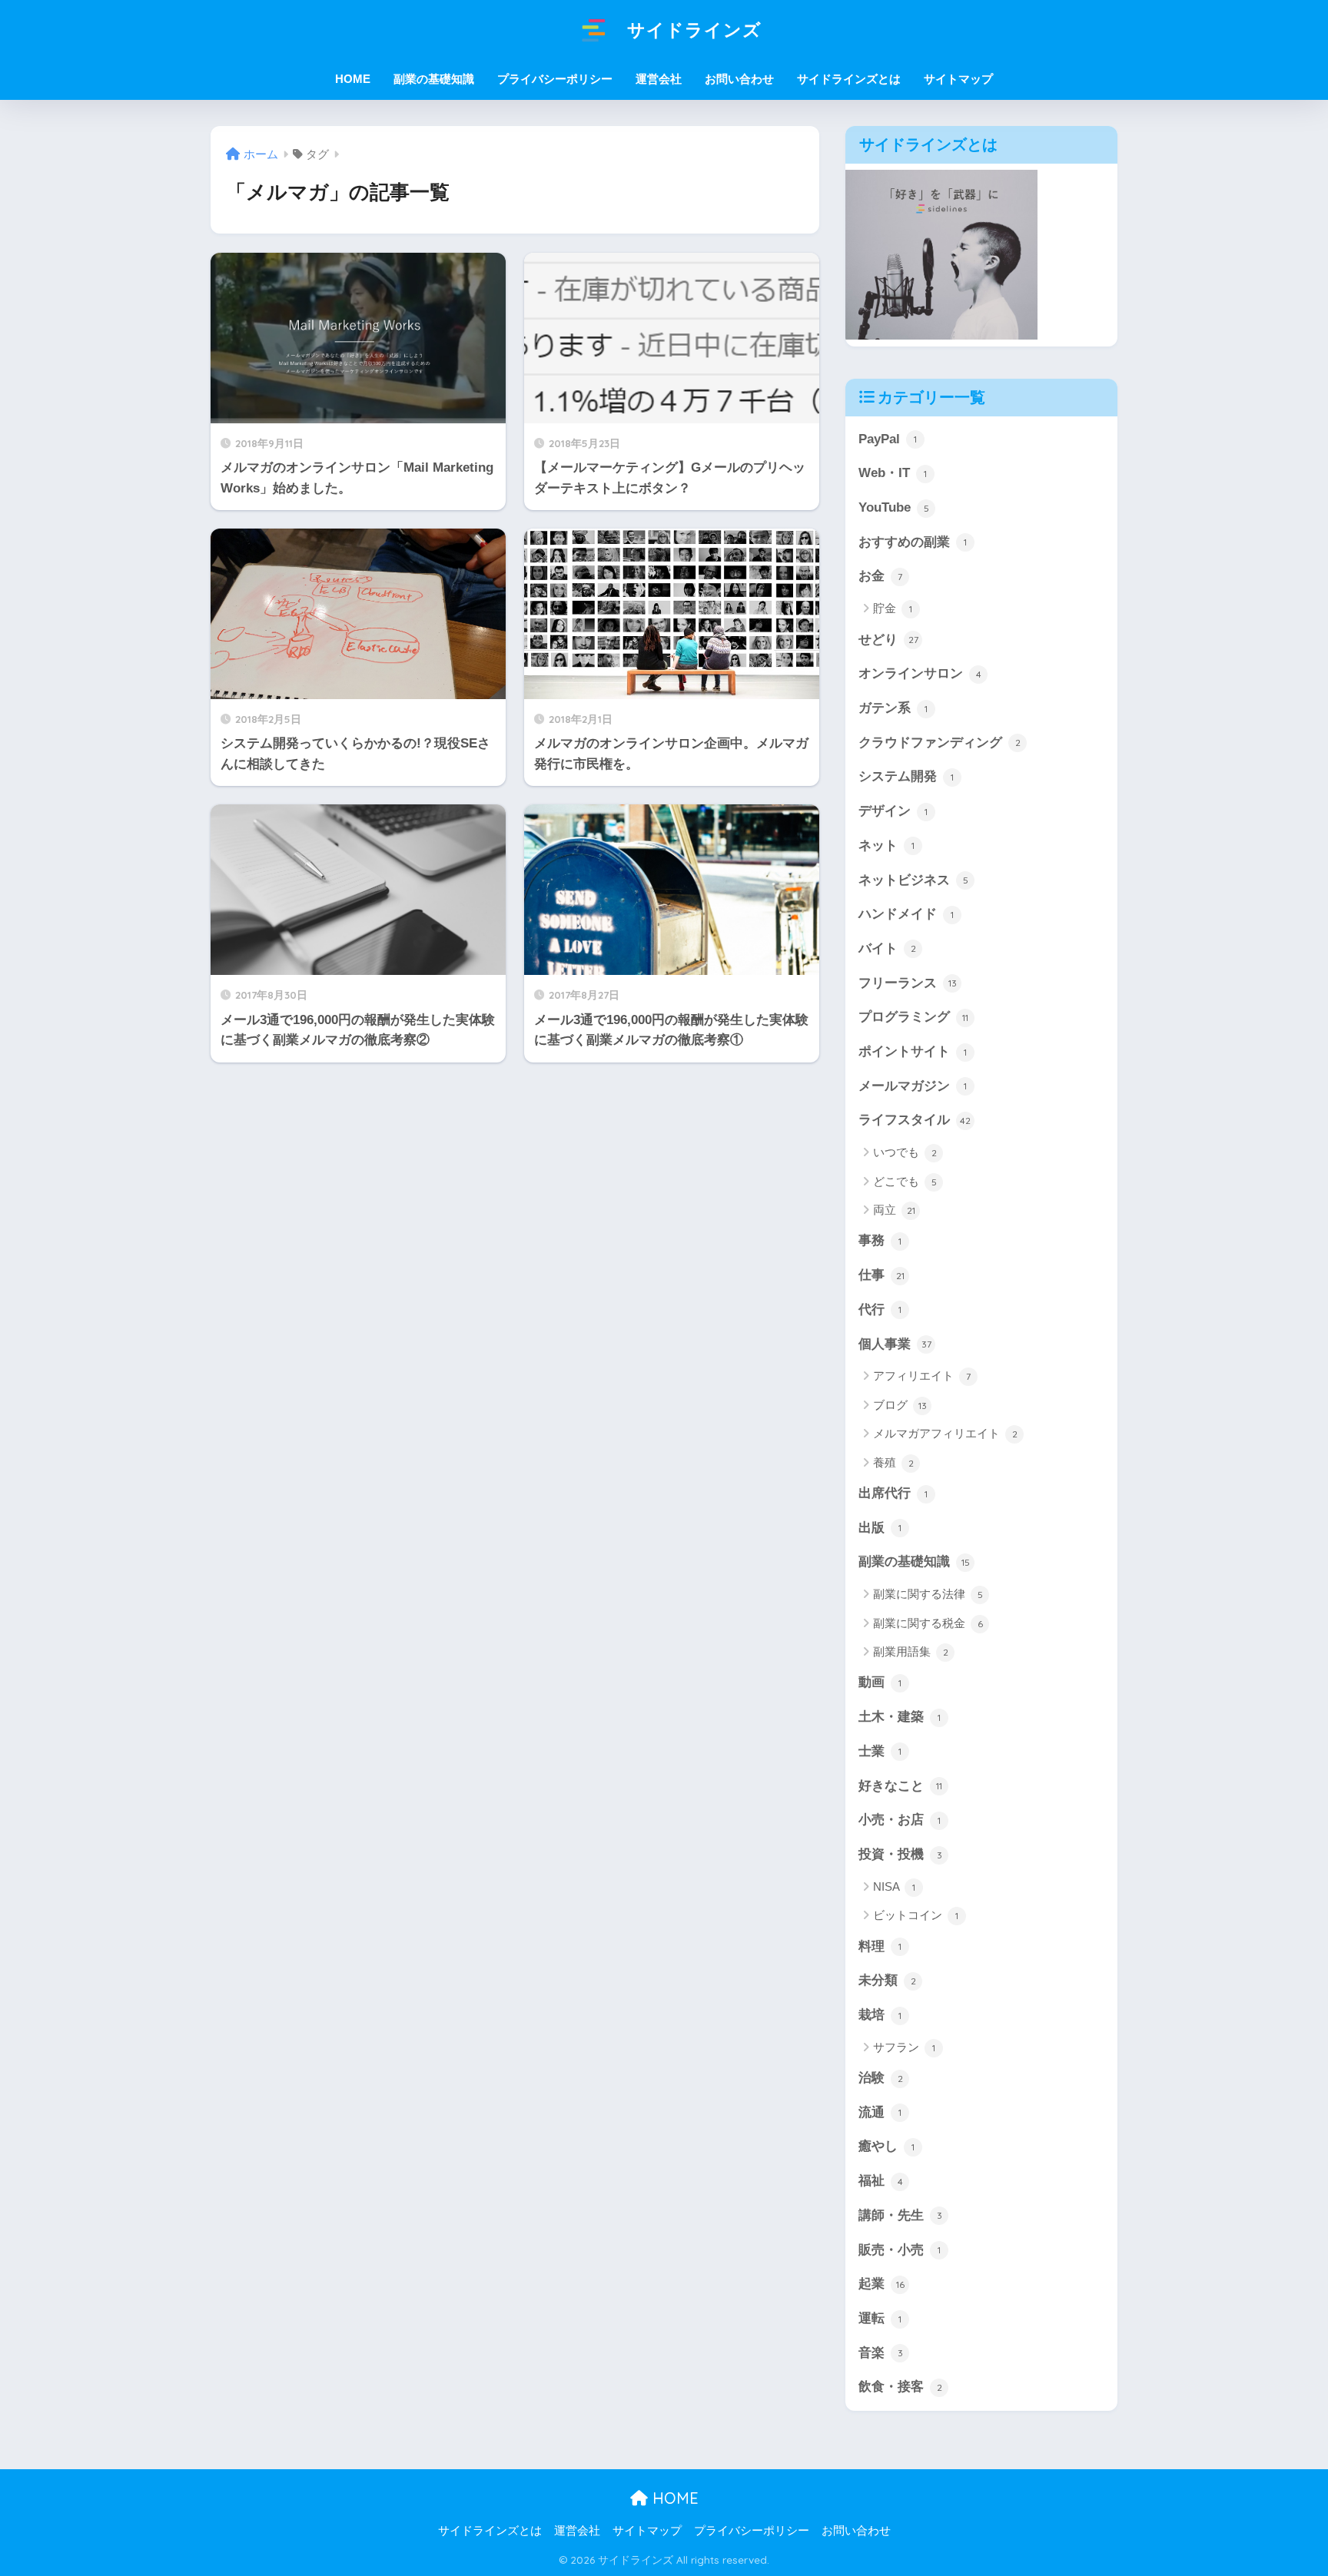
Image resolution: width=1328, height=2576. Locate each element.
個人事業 (895, 1344)
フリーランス (908, 983)
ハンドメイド (906, 914)
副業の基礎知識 (914, 1562)
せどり (888, 640)
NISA (894, 1886)
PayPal (888, 439)
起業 (881, 2284)
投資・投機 (900, 1854)
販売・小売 (900, 2250)
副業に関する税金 (928, 1623)
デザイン (893, 811)
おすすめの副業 (913, 542)
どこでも (905, 1181)
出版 (880, 1528)
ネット (886, 845)
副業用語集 (911, 1651)
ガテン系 (893, 708)
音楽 (881, 2353)
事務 (880, 1240)
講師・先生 (900, 2215)
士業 (880, 1751)
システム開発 (906, 776)
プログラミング (913, 1017)
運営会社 (659, 79)
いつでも (905, 1152)
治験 (881, 2078)
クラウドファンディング (940, 743)
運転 (880, 2318)
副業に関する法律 (928, 1594)
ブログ (900, 1405)
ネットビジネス (913, 880)
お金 (880, 576)
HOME (673, 2498)
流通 (880, 2112)
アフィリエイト (922, 1376)
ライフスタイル (915, 1120)
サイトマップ (958, 79)
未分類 (887, 1980)
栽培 (880, 2015)
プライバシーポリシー (555, 79)
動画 (880, 1682)
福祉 (881, 2181)
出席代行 (893, 1493)
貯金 (893, 608)
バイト (887, 948)
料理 (880, 1946)
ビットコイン (916, 1915)
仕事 (881, 1275)
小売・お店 (900, 1820)
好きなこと (900, 1786)
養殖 (893, 1462)
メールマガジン (913, 1086)
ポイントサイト (913, 1051)
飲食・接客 (900, 2387)
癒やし (886, 2146)
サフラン (904, 2047)
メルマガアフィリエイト (945, 1433)
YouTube (894, 507)
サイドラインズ (692, 30)
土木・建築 (900, 1717)
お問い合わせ (739, 79)
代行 (880, 1310)
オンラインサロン (920, 673)
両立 (894, 1210)
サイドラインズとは (849, 79)
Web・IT (893, 473)
